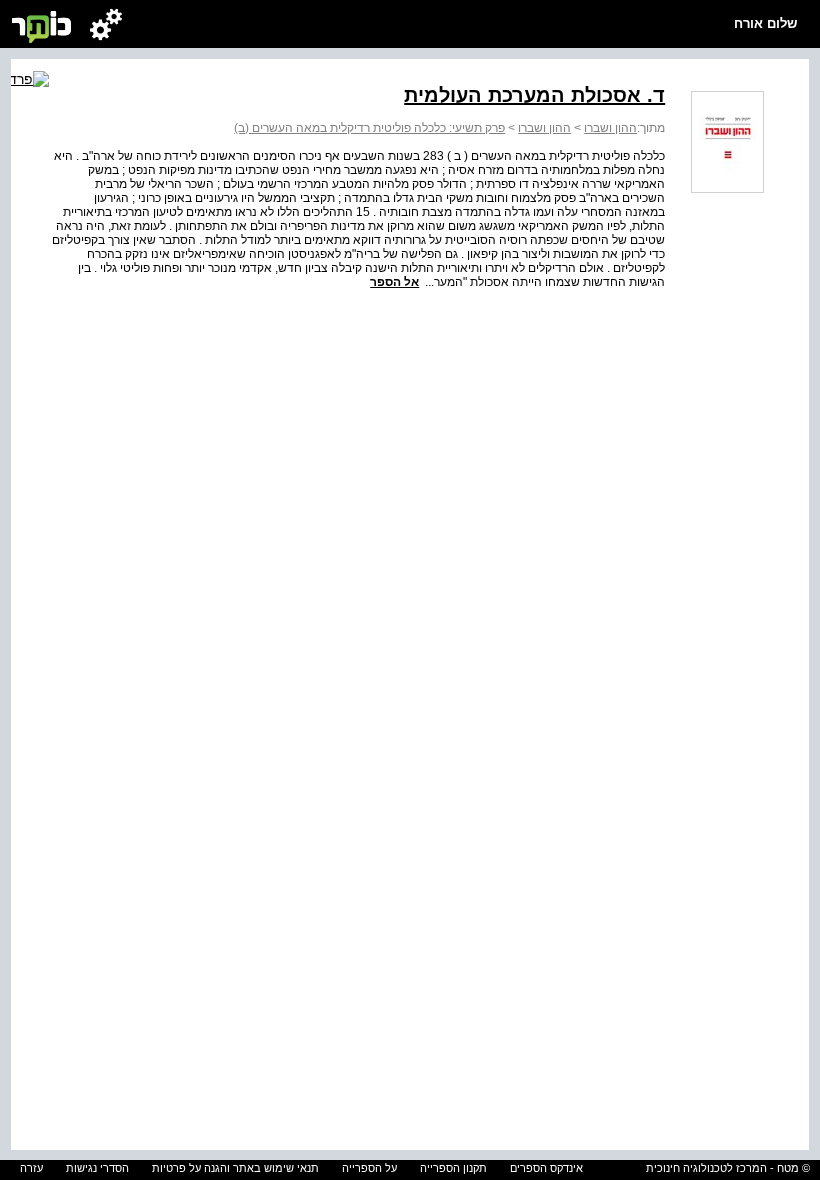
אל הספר (394, 282)
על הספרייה (369, 1168)
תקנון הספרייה (453, 1168)
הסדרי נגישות (97, 1168)
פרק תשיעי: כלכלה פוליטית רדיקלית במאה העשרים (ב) (369, 128)
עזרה (31, 1168)
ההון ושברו (610, 128)
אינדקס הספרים (546, 1168)
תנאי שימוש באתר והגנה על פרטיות (235, 1168)
